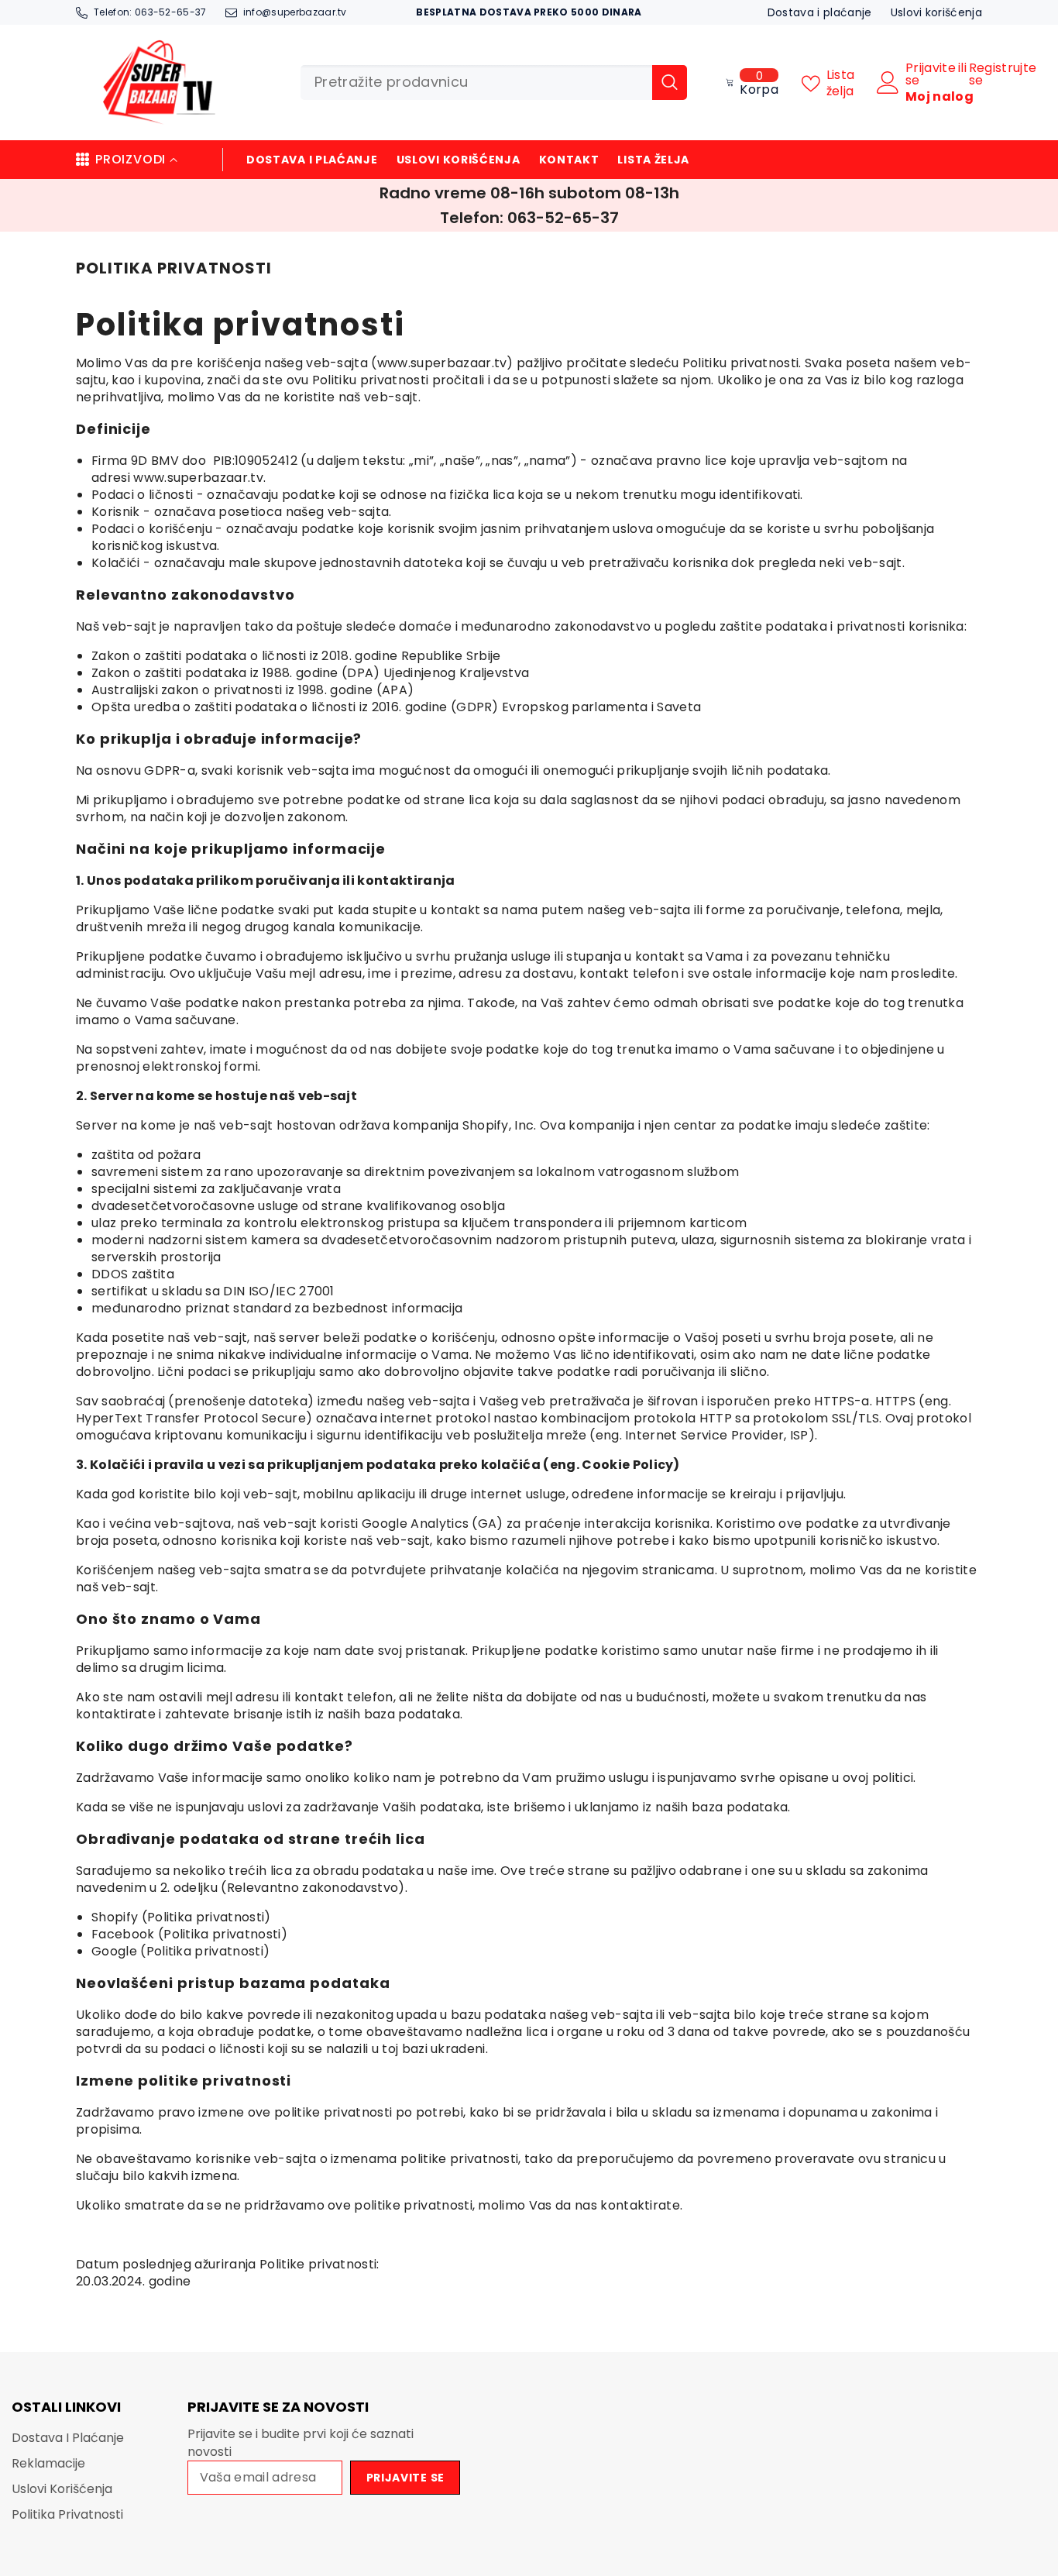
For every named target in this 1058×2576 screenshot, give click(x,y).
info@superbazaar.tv (295, 12)
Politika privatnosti (206, 1917)
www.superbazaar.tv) (445, 363)
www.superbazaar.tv (198, 478)
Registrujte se (1003, 74)
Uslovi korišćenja (936, 12)
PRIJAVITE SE (405, 2478)
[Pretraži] (494, 83)
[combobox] (476, 83)
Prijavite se (931, 74)
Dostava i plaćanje (820, 12)
